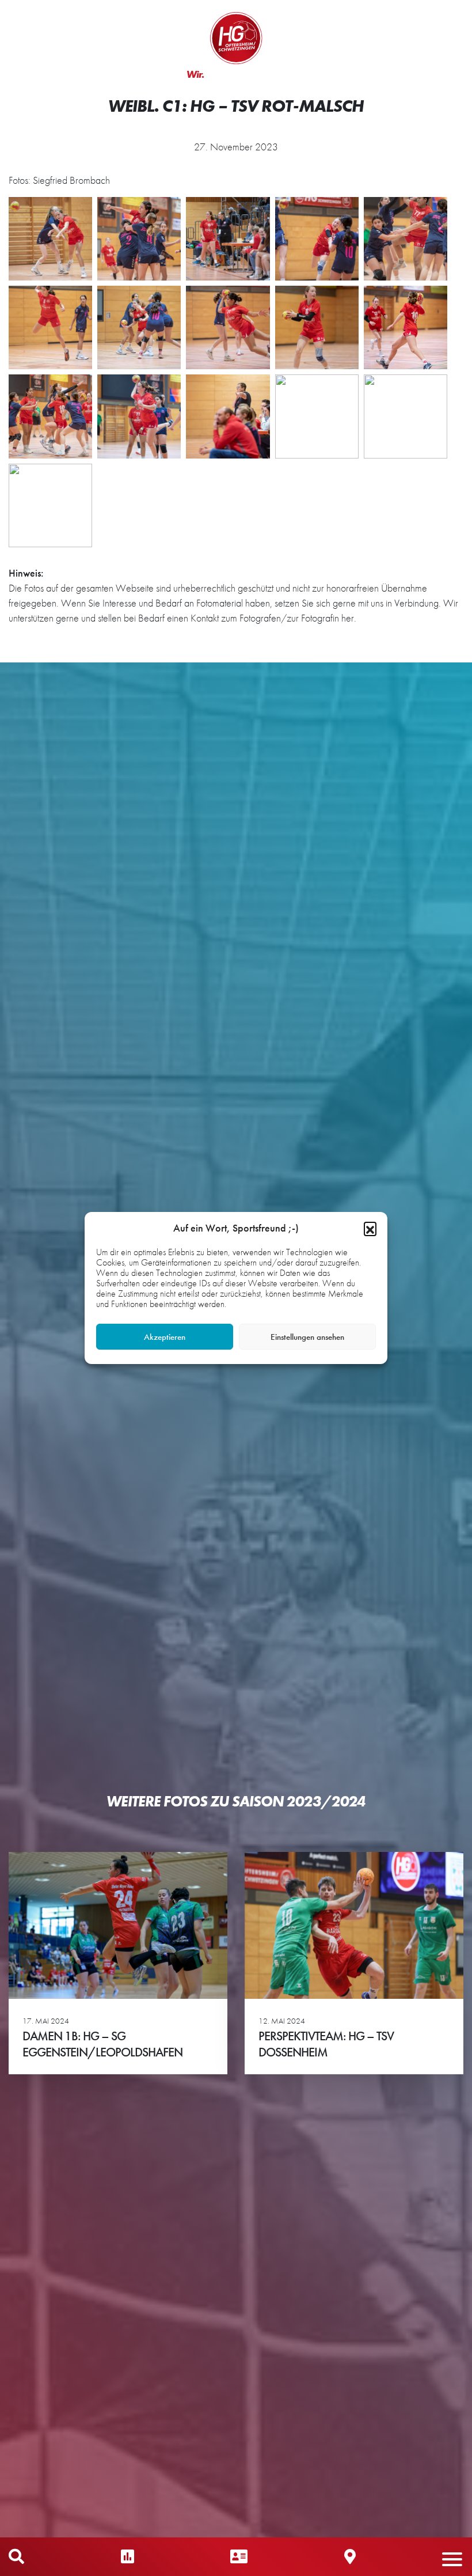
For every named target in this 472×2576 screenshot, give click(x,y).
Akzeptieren (165, 1337)
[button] (370, 1228)
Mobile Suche (16, 2557)
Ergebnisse (127, 2557)
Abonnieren (357, 2522)
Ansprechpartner (239, 2557)
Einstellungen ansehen (307, 1337)
